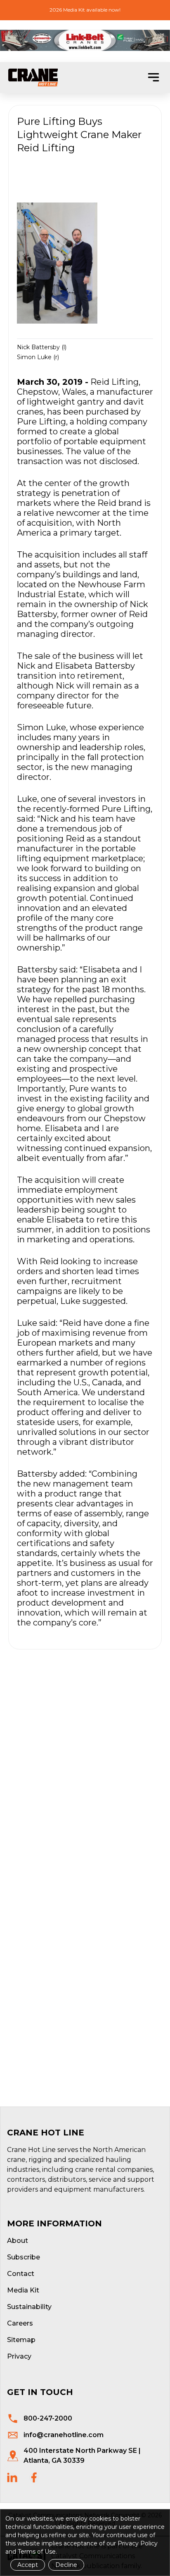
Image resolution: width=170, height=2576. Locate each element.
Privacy (19, 2356)
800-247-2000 (48, 2418)
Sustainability (29, 2307)
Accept (28, 2565)
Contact (21, 2274)
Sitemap (21, 2340)
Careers (20, 2323)
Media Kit (23, 2290)
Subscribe (24, 2257)
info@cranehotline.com (64, 2435)
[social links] (12, 2477)
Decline (66, 2565)
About (18, 2241)
